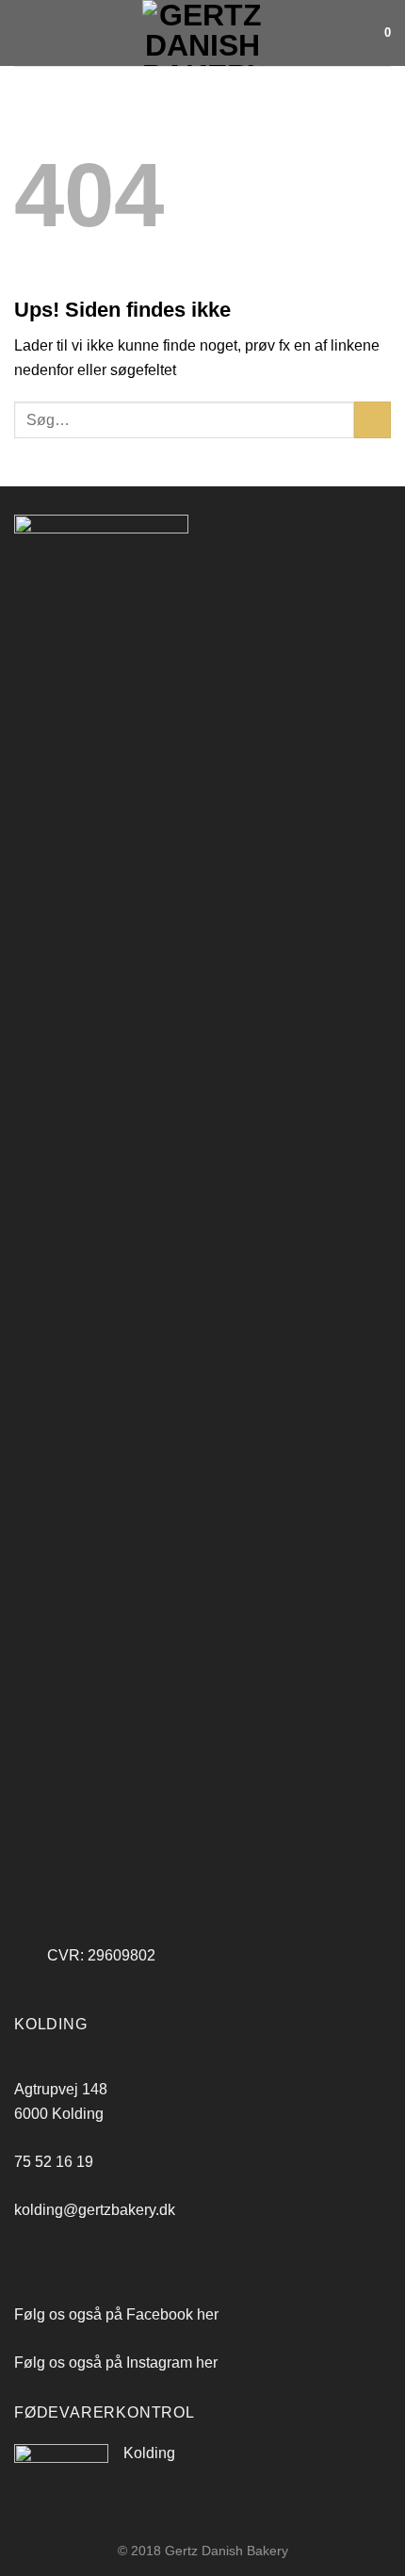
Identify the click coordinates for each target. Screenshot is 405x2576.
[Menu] (25, 33)
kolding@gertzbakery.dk (95, 2210)
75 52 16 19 (54, 2162)
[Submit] (373, 420)
